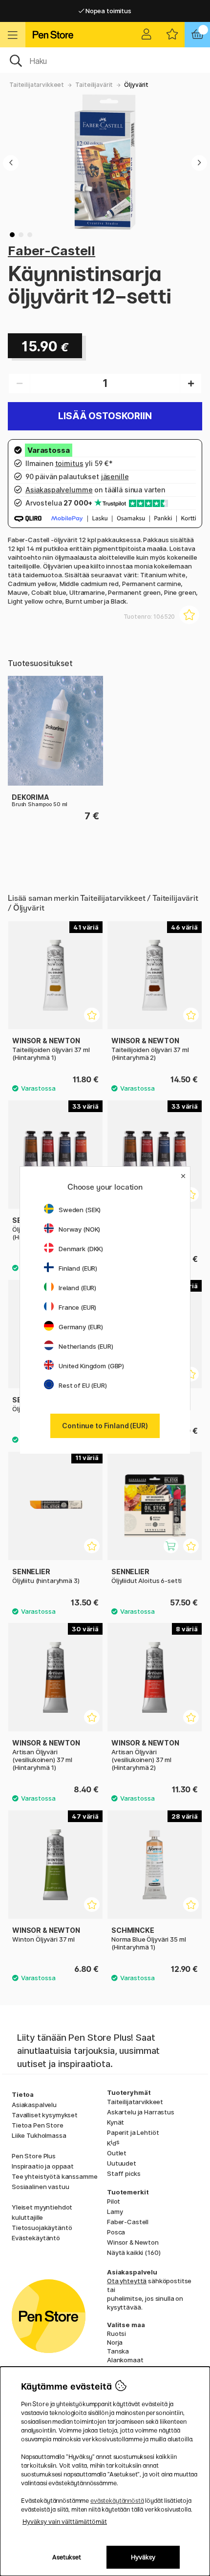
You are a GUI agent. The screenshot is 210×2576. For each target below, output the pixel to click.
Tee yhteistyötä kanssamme (54, 2176)
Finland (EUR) (78, 1268)
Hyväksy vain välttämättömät (65, 2522)
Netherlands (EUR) (86, 1346)
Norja (115, 2342)
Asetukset (67, 2557)
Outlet (117, 2153)
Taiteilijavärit (94, 85)
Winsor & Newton (133, 2242)
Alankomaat (125, 2360)
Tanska (118, 2351)
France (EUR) (77, 1307)
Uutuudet (122, 2163)
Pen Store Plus (34, 2156)
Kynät (115, 2122)
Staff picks (124, 2173)
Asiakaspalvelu (34, 2105)
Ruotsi (116, 2333)
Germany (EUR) (81, 1327)
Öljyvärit (136, 85)
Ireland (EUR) (77, 1288)
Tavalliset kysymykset (45, 2115)
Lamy (115, 2211)
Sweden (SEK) (80, 1210)
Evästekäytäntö (36, 2238)
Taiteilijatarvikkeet (37, 85)
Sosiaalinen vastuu (40, 2187)
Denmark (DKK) (81, 1249)
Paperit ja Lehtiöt (133, 2132)
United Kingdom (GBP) (91, 1366)
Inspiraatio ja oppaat (43, 2166)
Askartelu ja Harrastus (141, 2112)
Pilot (114, 2201)
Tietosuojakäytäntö (42, 2228)
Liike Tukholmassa (39, 2135)
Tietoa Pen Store (38, 2125)
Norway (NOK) (79, 1229)
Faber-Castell (52, 251)
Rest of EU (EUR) (83, 1385)
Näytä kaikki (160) (134, 2252)
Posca (116, 2232)
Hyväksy (143, 2557)
